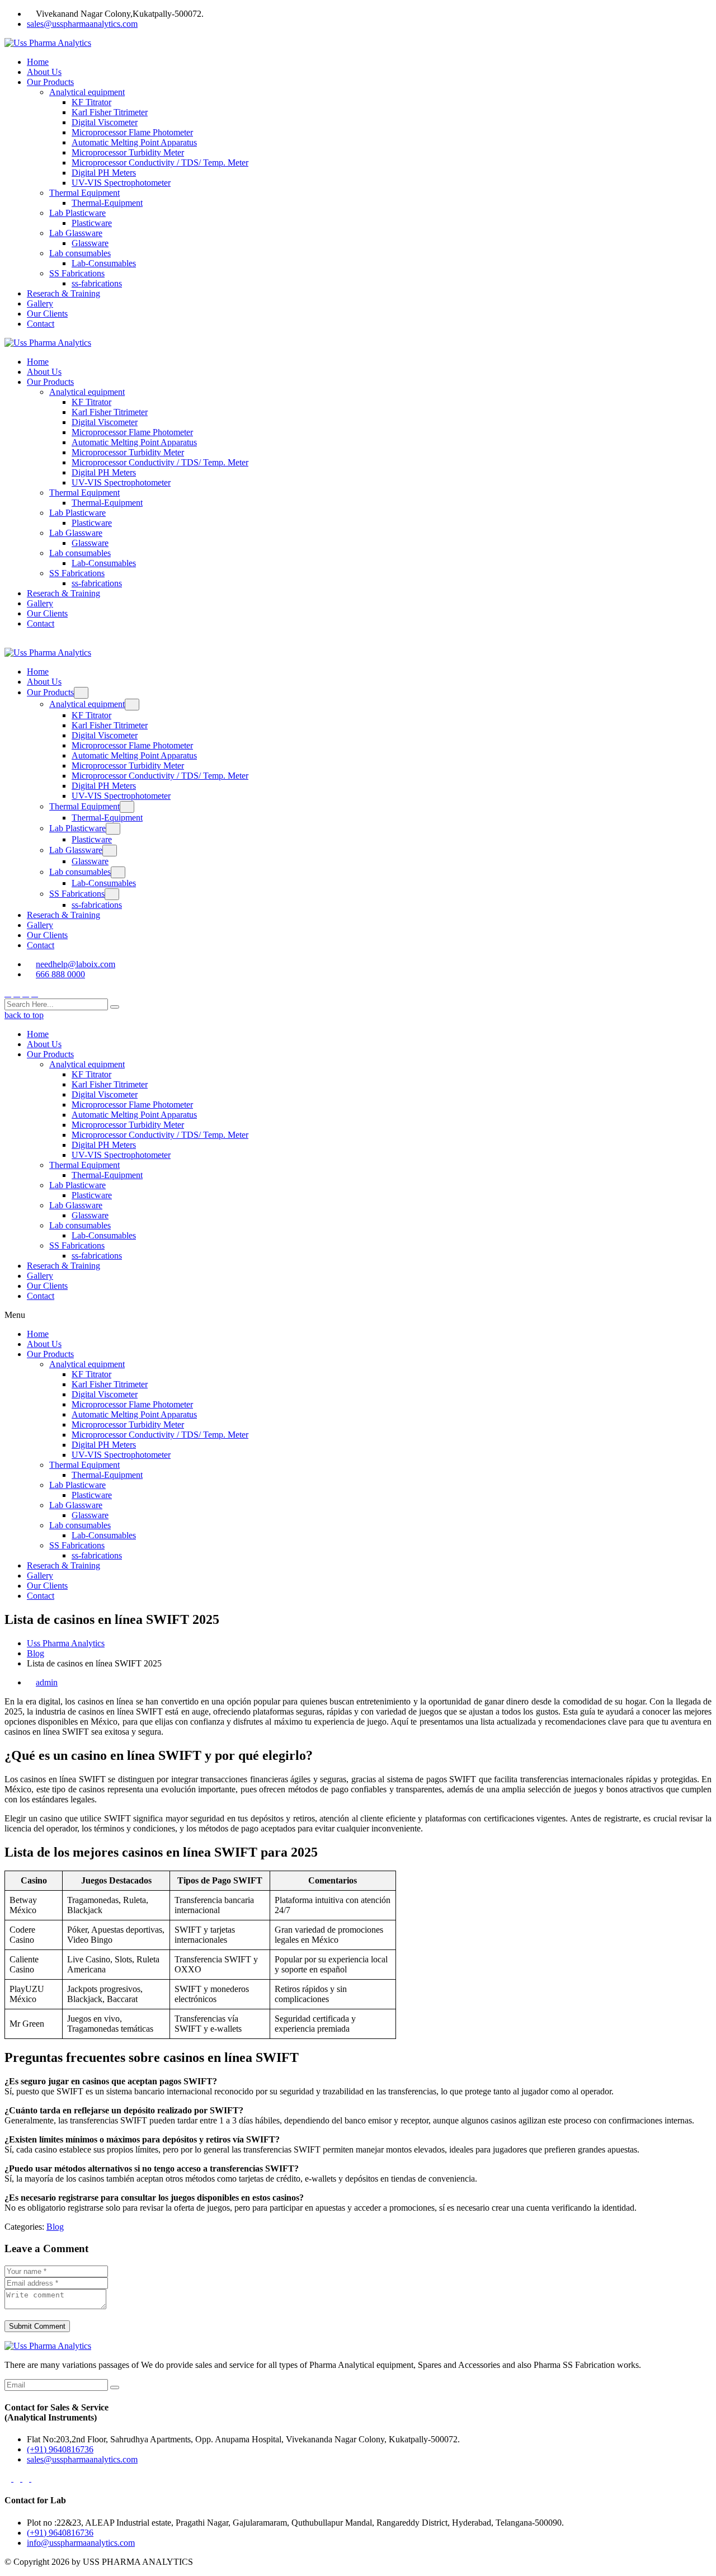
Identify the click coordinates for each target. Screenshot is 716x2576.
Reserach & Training (63, 293)
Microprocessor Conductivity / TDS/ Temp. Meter (160, 163)
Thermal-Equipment (107, 203)
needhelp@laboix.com (76, 964)
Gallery (40, 303)
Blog (55, 2227)
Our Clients (47, 314)
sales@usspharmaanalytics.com (82, 24)
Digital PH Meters (104, 173)
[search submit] (115, 1007)
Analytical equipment (87, 92)
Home (38, 62)
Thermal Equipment (84, 193)
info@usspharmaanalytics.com (81, 2543)
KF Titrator (91, 102)
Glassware (90, 243)
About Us (44, 72)
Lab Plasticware (77, 213)
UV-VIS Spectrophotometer (121, 183)
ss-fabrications (97, 283)
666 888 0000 (60, 974)
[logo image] (48, 653)
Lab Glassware (76, 233)
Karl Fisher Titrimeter (110, 112)
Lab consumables (80, 253)
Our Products (50, 82)
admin (47, 1682)
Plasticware (92, 223)
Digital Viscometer (105, 122)
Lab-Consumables (104, 263)
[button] (358, 1315)
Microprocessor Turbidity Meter (128, 152)
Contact (41, 324)
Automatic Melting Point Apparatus (134, 142)
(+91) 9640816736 (60, 2449)
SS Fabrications (77, 273)
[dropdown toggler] (81, 693)
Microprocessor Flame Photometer (132, 132)
